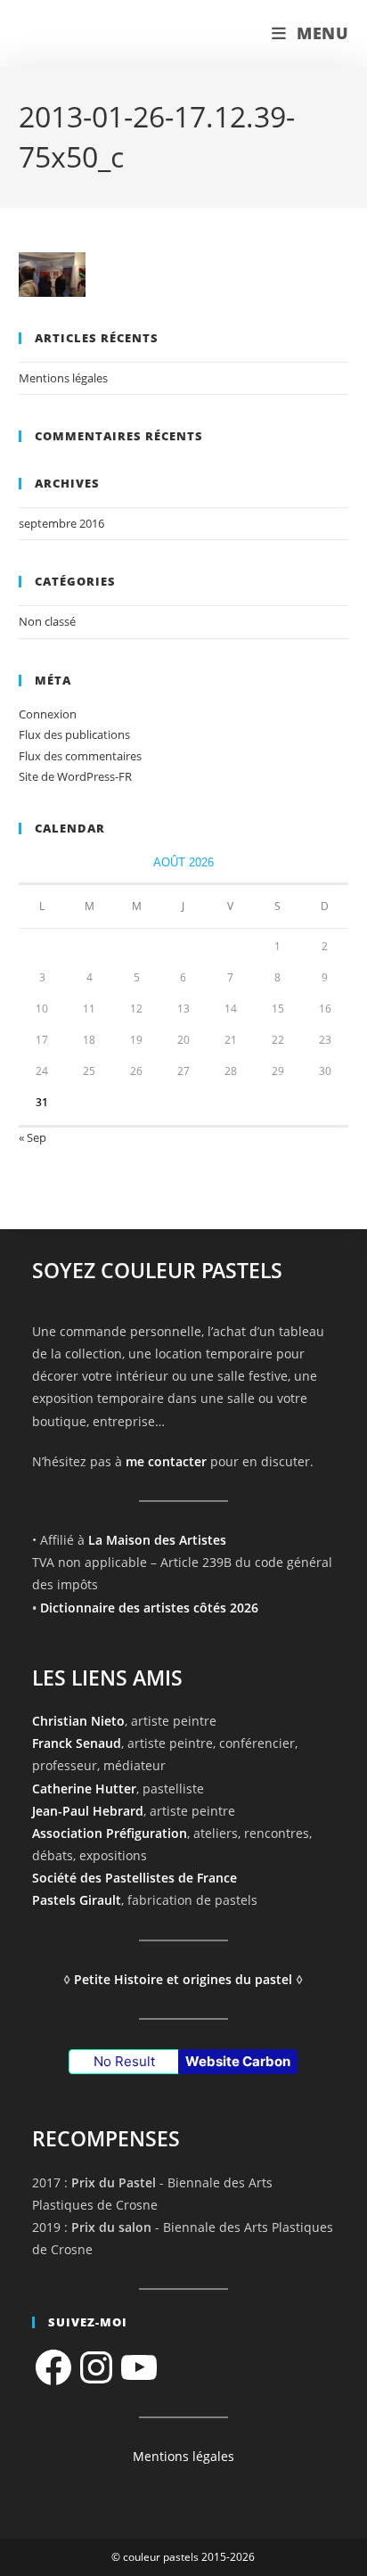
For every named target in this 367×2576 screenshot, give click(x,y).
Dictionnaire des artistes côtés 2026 (149, 1608)
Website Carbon (238, 2061)
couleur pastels (94, 33)
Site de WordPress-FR (75, 776)
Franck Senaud (77, 1743)
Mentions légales (63, 378)
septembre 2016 (61, 523)
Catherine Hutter (84, 1788)
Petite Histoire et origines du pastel (183, 1979)
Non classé (47, 621)
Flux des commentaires (80, 756)
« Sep (33, 1137)
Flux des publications (74, 734)
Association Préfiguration (110, 1833)
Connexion (48, 714)
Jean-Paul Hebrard (88, 1811)
